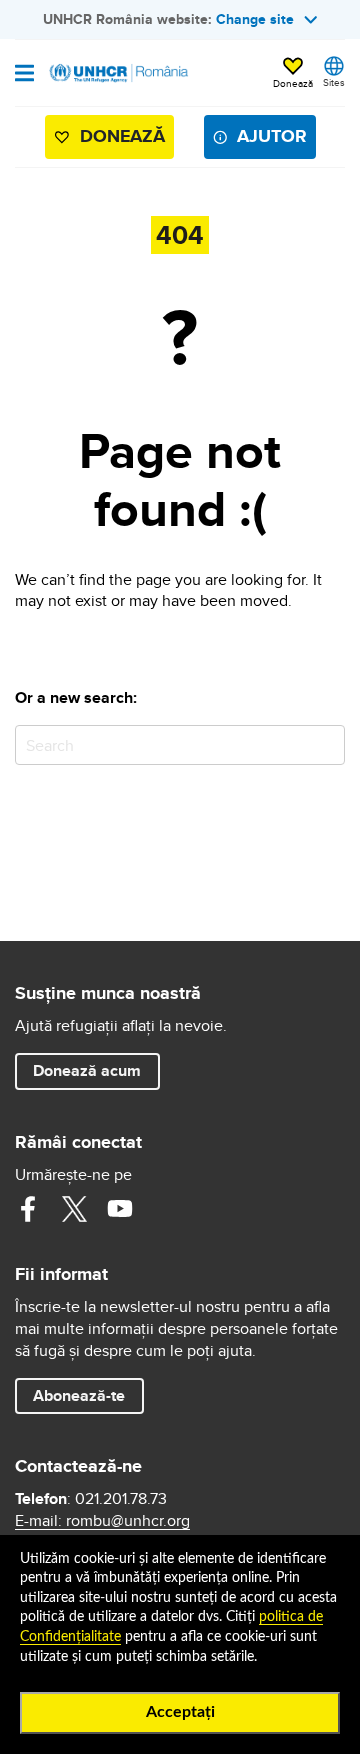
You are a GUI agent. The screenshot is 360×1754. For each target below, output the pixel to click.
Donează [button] (293, 83)
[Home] (117, 73)
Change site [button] (255, 19)
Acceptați (180, 1712)
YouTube (120, 1209)
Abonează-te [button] (79, 1395)
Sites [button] (334, 82)
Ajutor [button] (272, 136)
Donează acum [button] (87, 1070)
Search (325, 744)
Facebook (28, 1209)
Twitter (74, 1209)
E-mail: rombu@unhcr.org (102, 1521)
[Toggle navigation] (24, 75)
